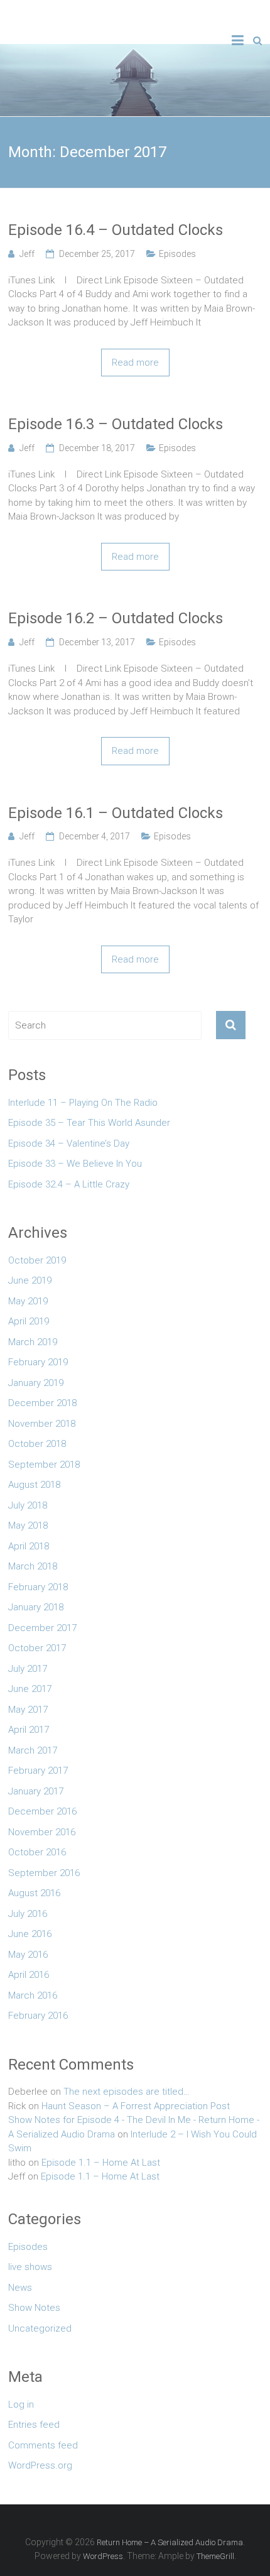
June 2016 (30, 1934)
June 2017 (30, 1689)
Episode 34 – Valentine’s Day (69, 1143)
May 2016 (28, 1955)
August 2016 (34, 1893)
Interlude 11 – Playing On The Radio (83, 1103)
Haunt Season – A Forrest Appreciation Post (136, 2106)
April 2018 (29, 1546)
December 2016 (42, 1811)
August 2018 (34, 1485)
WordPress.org (40, 2465)
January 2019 (36, 1383)
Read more (135, 363)
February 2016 (38, 2016)
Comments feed (43, 2445)
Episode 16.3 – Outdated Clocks (116, 424)
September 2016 (44, 1873)
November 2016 (42, 1832)
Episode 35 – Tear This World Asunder (89, 1123)
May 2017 (28, 1710)
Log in (21, 2404)
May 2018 (28, 1525)
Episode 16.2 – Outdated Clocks (116, 618)
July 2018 (28, 1505)
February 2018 (38, 1587)
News (20, 2288)
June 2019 (30, 1280)
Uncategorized (40, 2328)
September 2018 (44, 1465)
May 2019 (28, 1301)
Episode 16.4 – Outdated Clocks (116, 230)
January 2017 (36, 1791)
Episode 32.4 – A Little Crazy (69, 1184)
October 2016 (37, 1852)
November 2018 (42, 1424)
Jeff (27, 254)
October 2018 (37, 1444)
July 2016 (28, 1914)
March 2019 (33, 1342)
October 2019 (37, 1260)
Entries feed (34, 2425)
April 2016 (29, 1975)
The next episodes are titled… (127, 2092)
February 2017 (38, 1771)
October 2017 (37, 1648)
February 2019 (38, 1362)
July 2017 (28, 1669)
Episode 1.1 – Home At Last (101, 2163)
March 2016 (33, 1995)
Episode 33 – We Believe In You (75, 1164)
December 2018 (42, 1403)
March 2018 (33, 1566)
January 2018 (36, 1607)
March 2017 (33, 1750)
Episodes (177, 254)
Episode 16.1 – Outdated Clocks (116, 813)
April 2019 (29, 1321)
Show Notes (34, 2308)
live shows (30, 2267)
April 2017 (29, 1730)
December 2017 (42, 1628)
